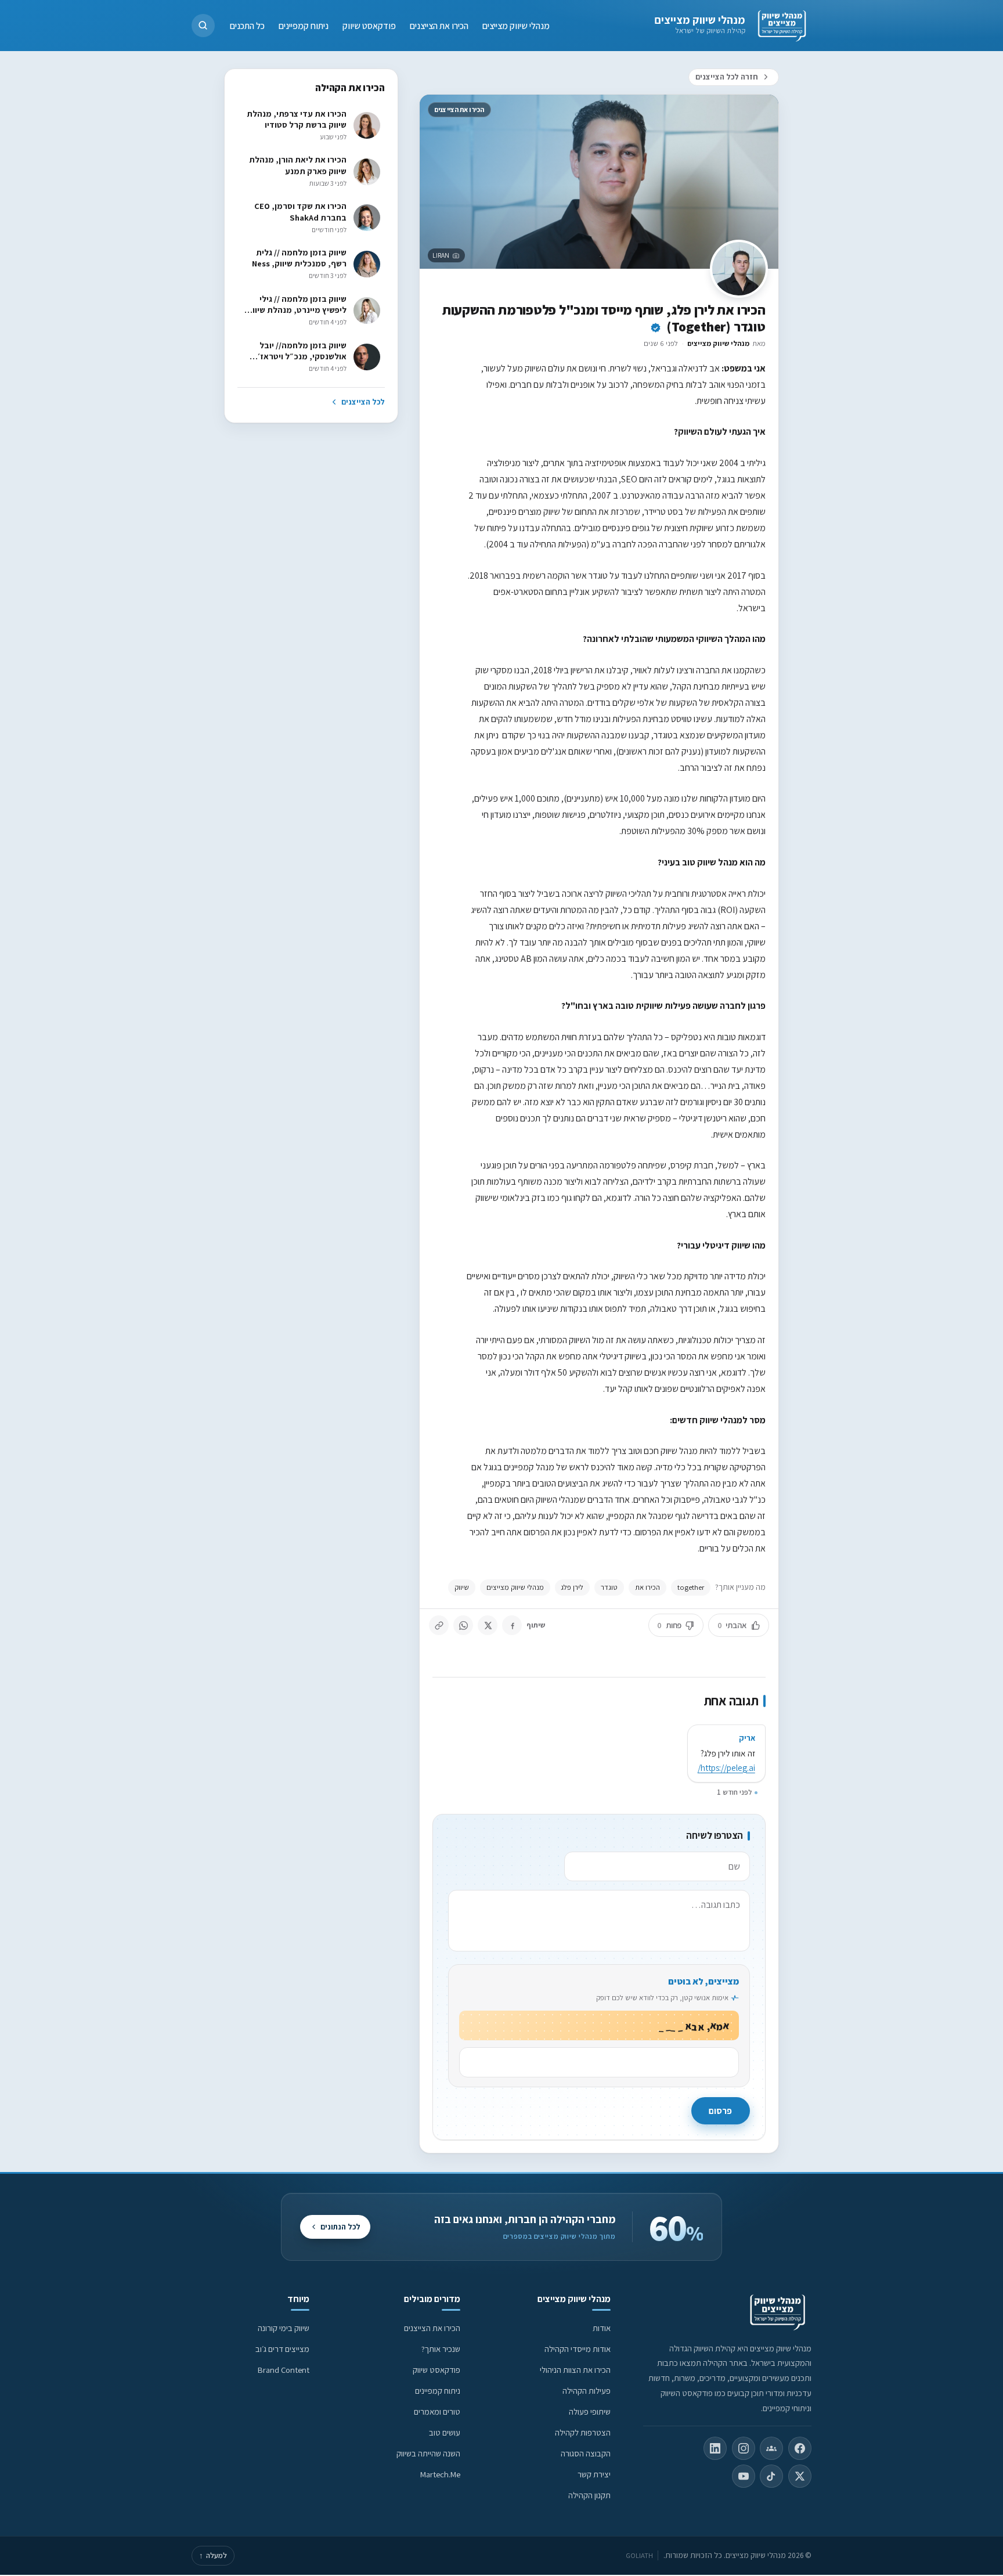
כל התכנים (247, 25)
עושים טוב (445, 2432)
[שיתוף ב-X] (488, 1625)
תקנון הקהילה (589, 2495)
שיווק (462, 1587)
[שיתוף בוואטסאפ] (463, 1625)
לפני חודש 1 (734, 1792)
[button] (203, 26)
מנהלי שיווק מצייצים (700, 20)
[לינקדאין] (715, 2448)
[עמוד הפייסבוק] (800, 2448)
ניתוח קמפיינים (304, 25)
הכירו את (647, 1587)
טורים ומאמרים (437, 2411)
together (691, 1587)
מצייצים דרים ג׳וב (282, 2349)
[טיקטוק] (771, 2476)
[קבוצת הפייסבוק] (771, 2448)
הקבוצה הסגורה (586, 2453)
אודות (602, 2328)
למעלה (213, 2555)
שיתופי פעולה (590, 2411)
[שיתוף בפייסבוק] (512, 1625)
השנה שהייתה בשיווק (428, 2453)
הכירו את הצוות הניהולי (575, 2370)
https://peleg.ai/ (726, 1767)
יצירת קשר (594, 2474)
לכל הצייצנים (363, 402)
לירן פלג (572, 1587)
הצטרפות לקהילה (583, 2432)
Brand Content (284, 2370)
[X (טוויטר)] (800, 2476)
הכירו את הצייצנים (439, 25)
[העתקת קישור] (439, 1625)
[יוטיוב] (744, 2476)
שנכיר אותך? (441, 2349)
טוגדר (609, 1587)
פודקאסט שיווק (369, 25)
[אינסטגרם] (744, 2448)
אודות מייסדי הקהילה (578, 2349)
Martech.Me (440, 2474)
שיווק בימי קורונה (284, 2328)
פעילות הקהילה (587, 2391)
